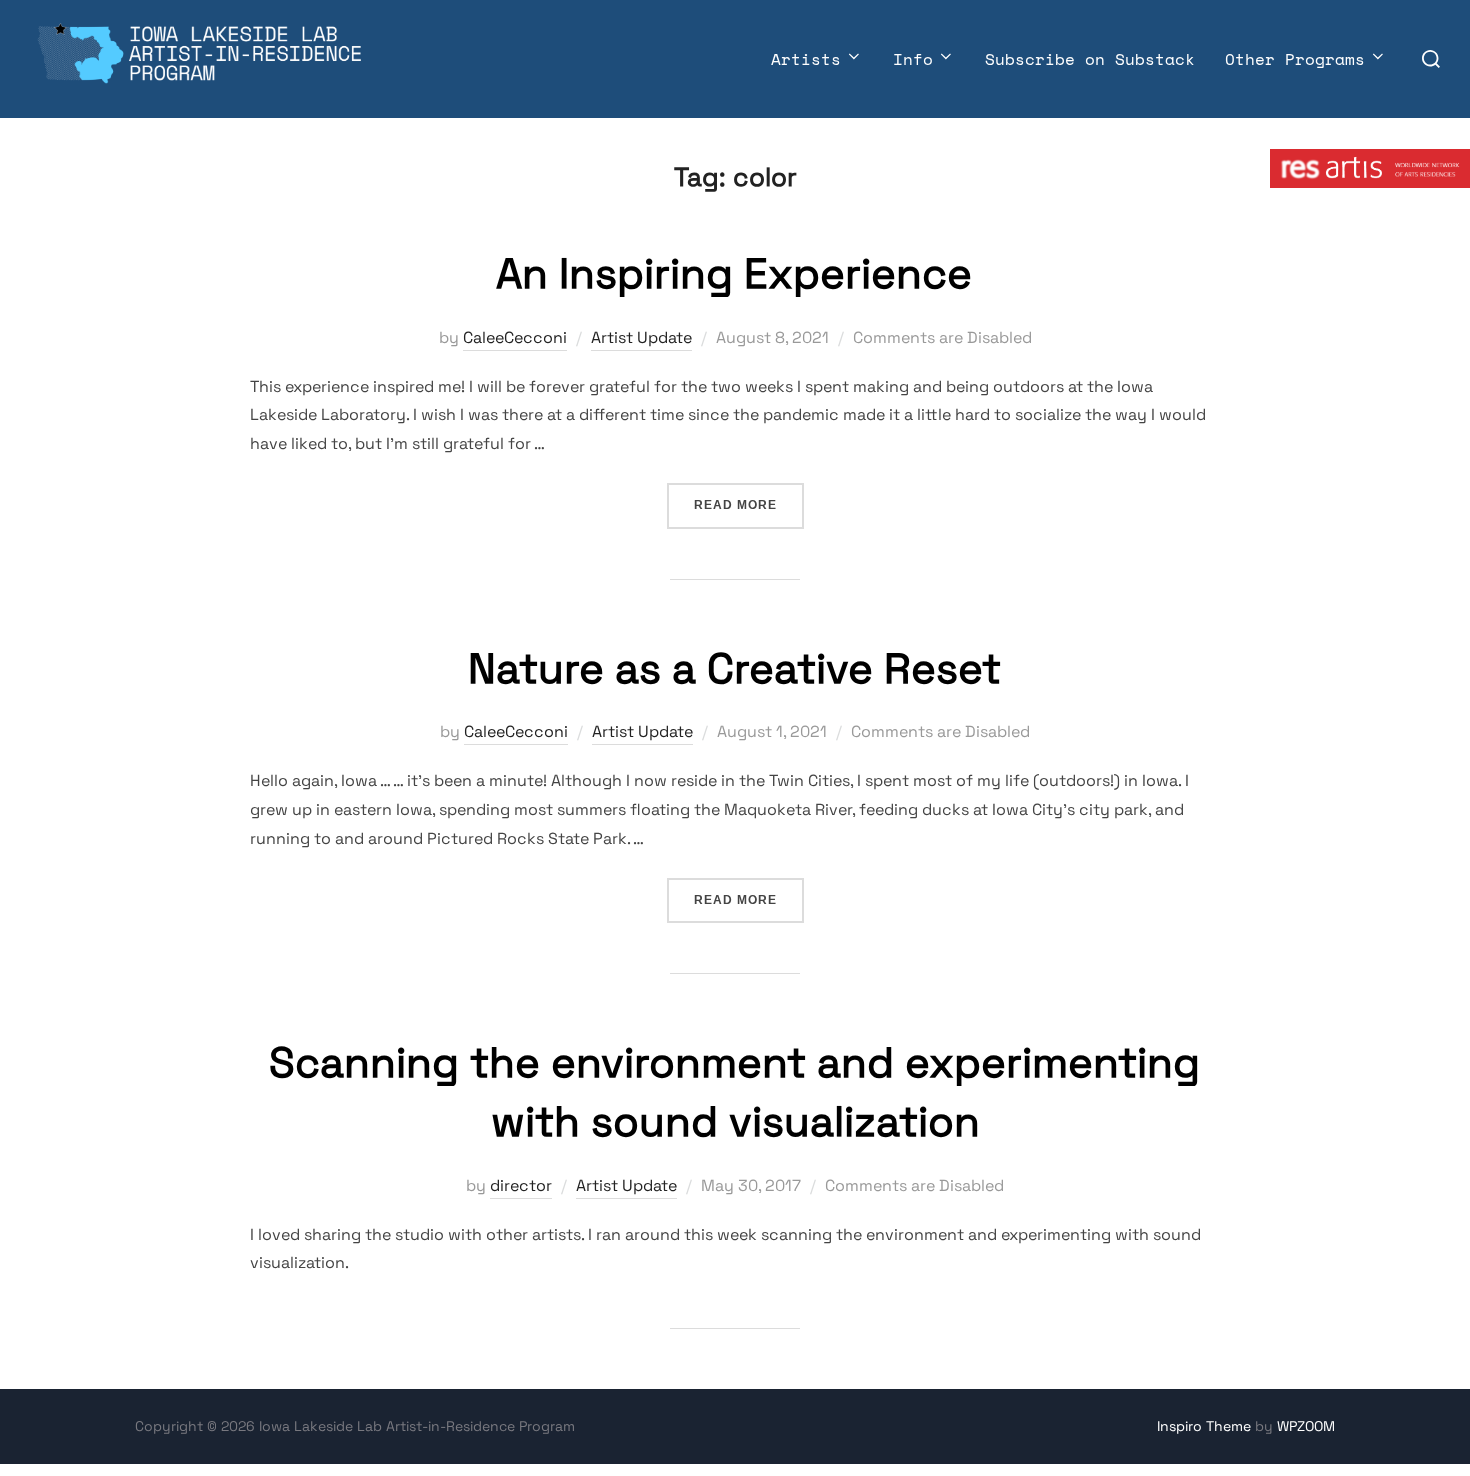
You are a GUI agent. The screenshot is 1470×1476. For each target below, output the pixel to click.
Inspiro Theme (1204, 1426)
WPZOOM (1306, 1426)
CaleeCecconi (515, 337)
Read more (749, 504)
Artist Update (641, 337)
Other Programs (1295, 59)
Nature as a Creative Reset (734, 668)
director (521, 1185)
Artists (806, 59)
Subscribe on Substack (1090, 59)
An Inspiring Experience (734, 273)
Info (913, 59)
